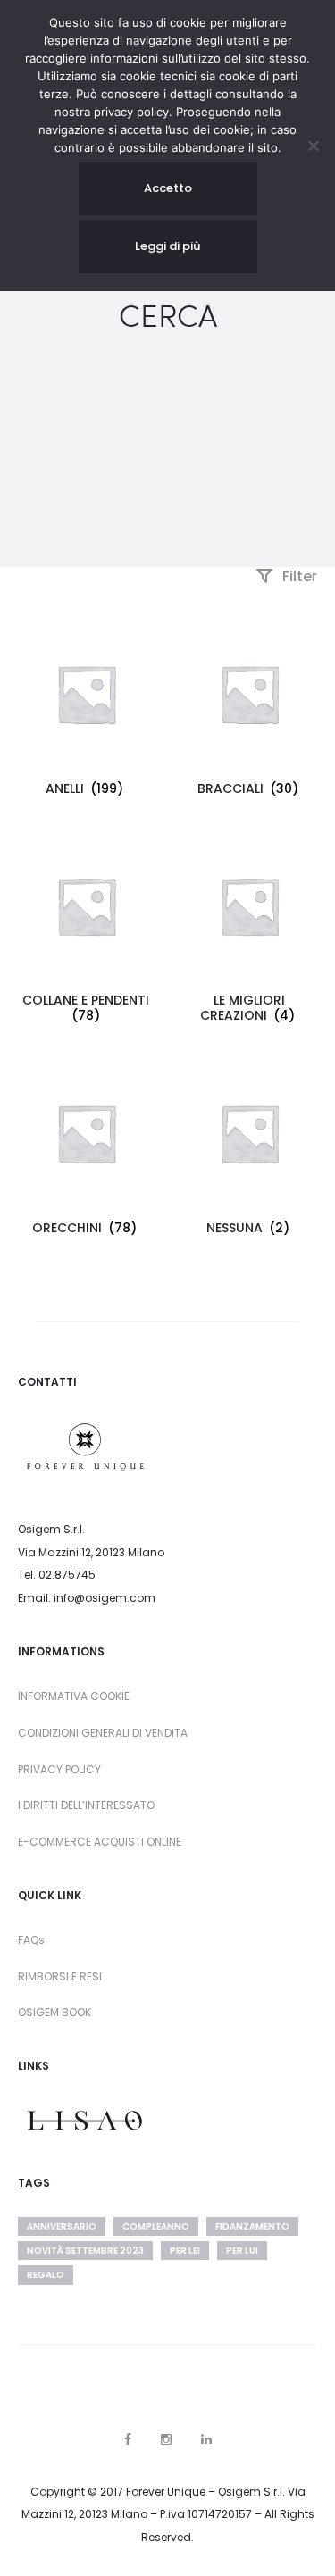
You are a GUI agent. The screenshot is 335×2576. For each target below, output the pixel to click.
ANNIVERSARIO (62, 2226)
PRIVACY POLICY (59, 1769)
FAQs (31, 1940)
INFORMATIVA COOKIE (74, 1696)
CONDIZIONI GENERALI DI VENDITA (103, 1733)
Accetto (168, 188)
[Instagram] (166, 2439)
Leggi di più (167, 246)
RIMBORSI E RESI (60, 1976)
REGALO (46, 2275)
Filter (298, 576)
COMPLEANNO (156, 2226)
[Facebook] (128, 2439)
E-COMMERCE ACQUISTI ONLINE (100, 1842)
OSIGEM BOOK (54, 2012)
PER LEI (185, 2251)
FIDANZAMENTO (252, 2226)
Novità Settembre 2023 (85, 2251)
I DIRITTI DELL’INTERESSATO (86, 1805)
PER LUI (242, 2251)
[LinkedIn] (206, 2439)
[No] (313, 146)
